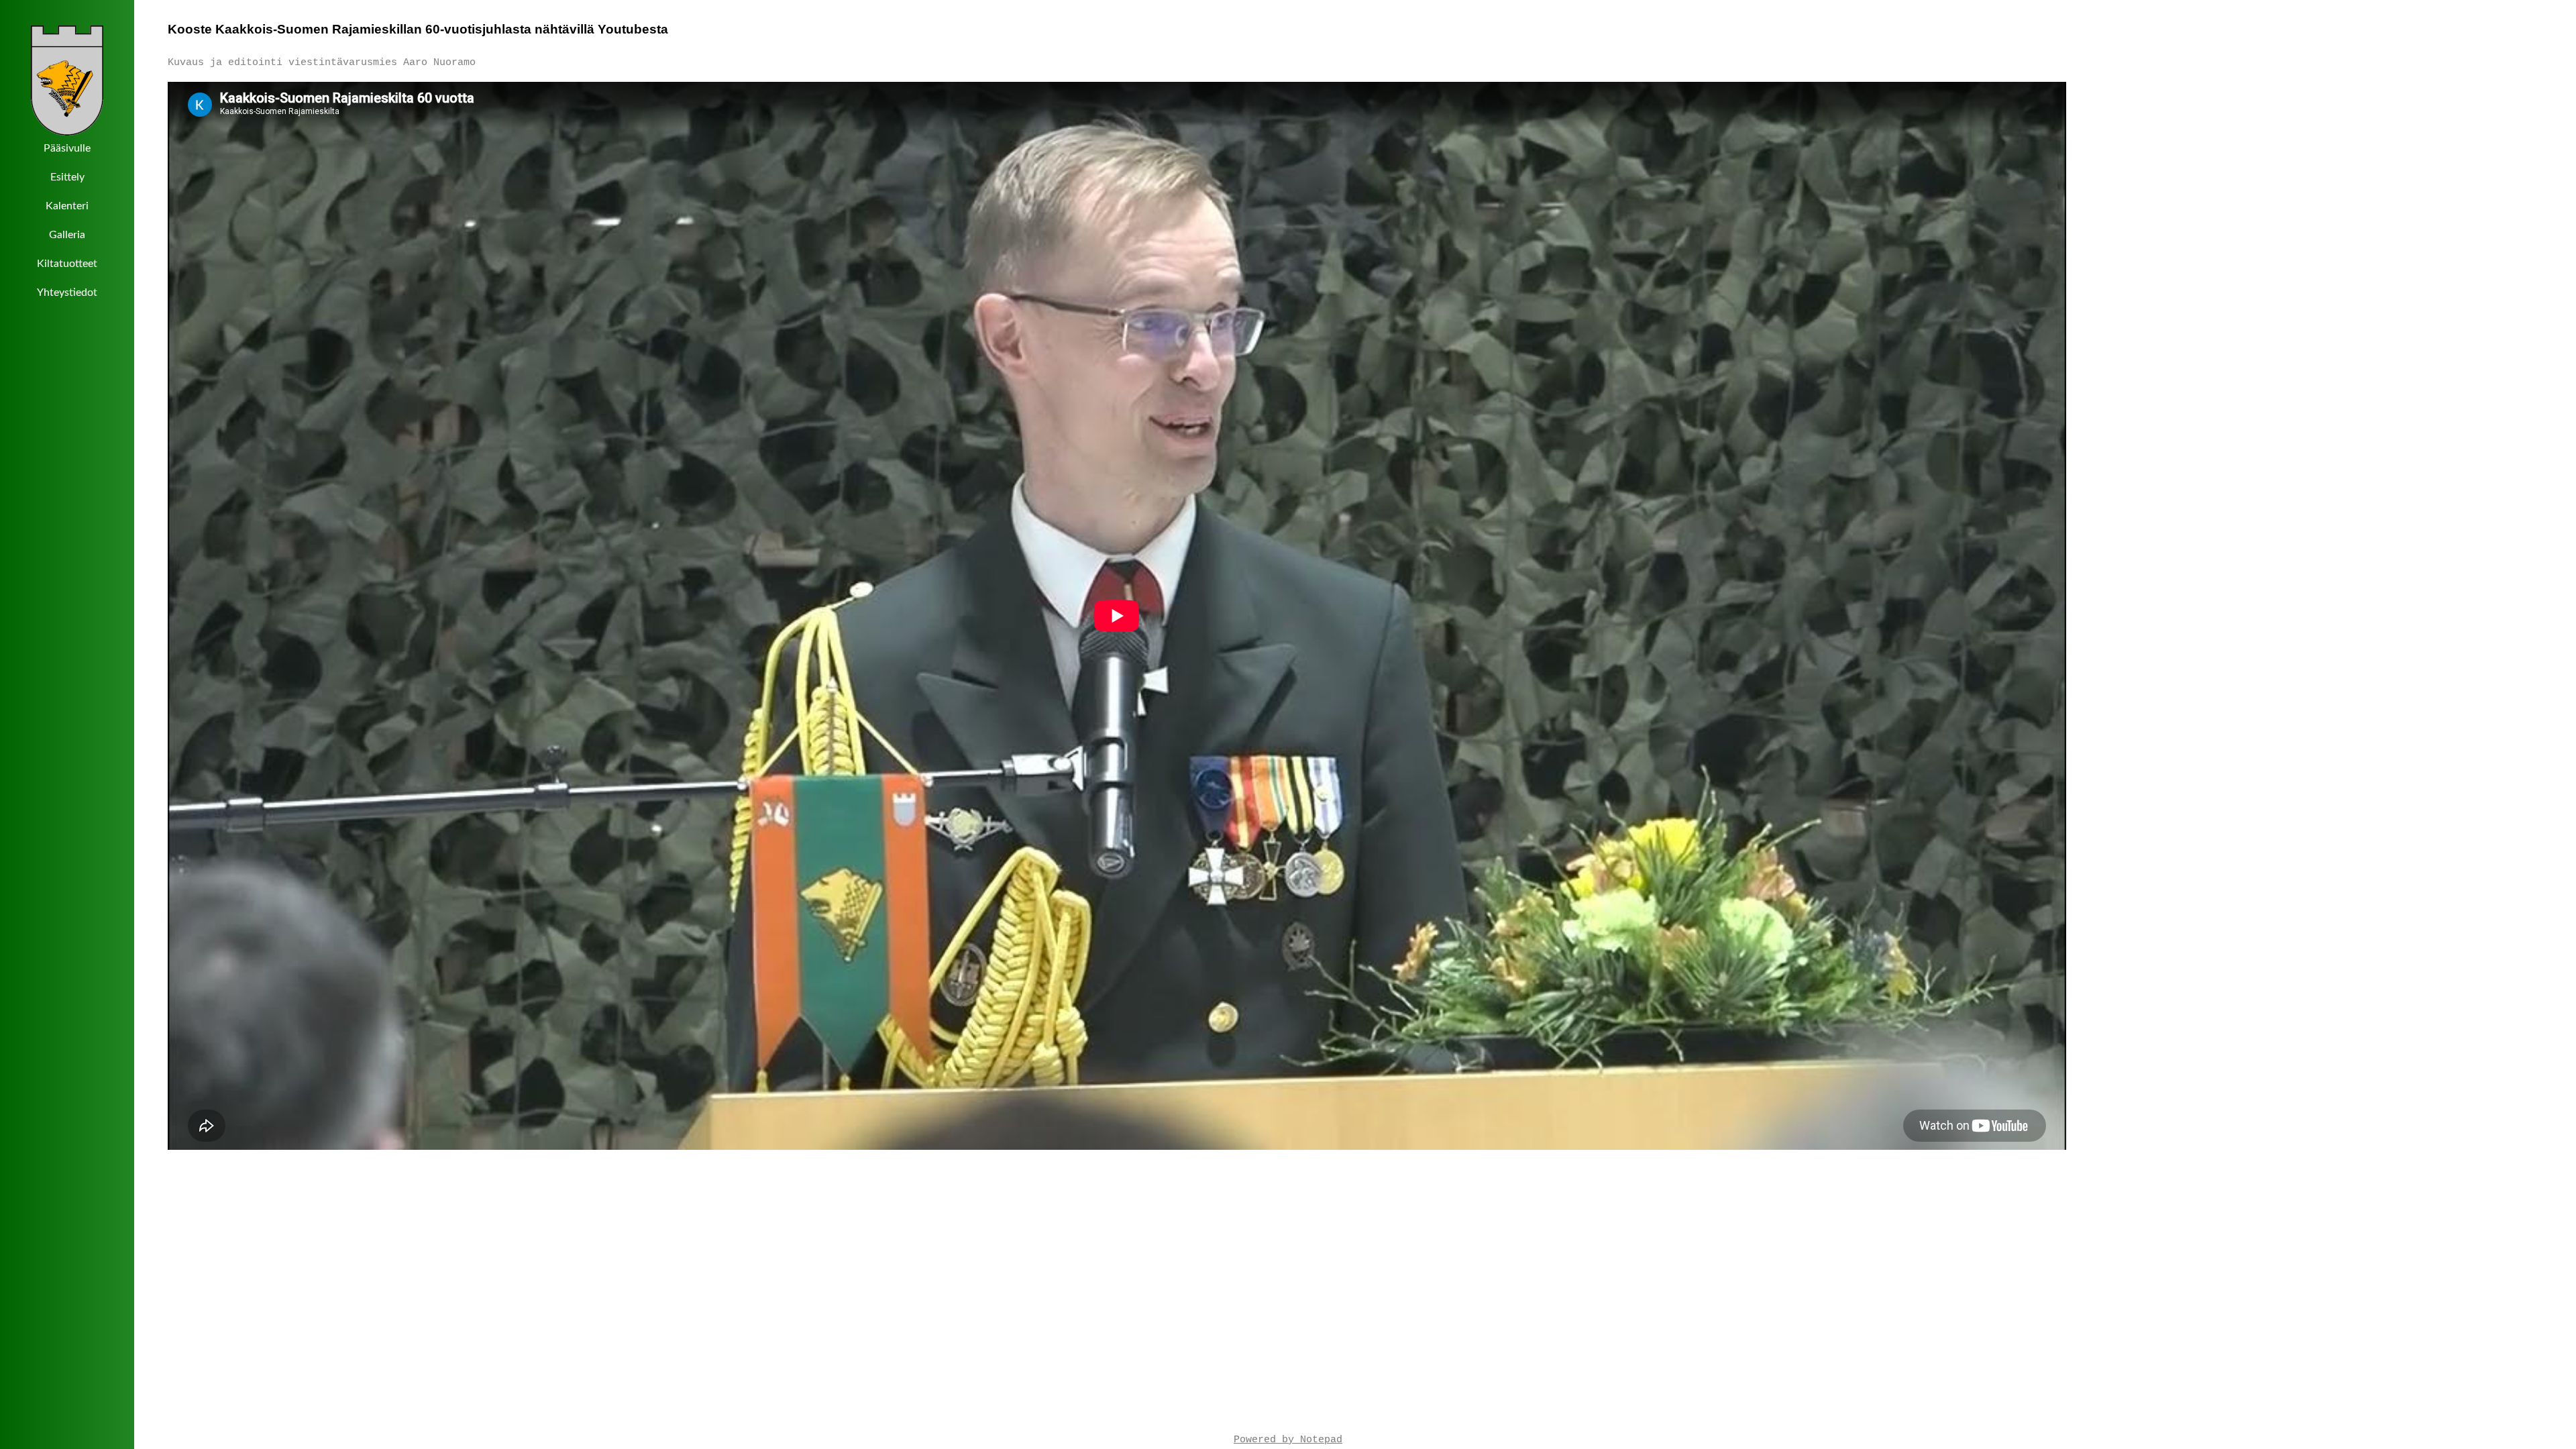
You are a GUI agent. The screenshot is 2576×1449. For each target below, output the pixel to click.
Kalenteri (67, 206)
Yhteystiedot (67, 292)
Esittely (67, 177)
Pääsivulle (67, 148)
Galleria (67, 235)
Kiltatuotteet (67, 264)
